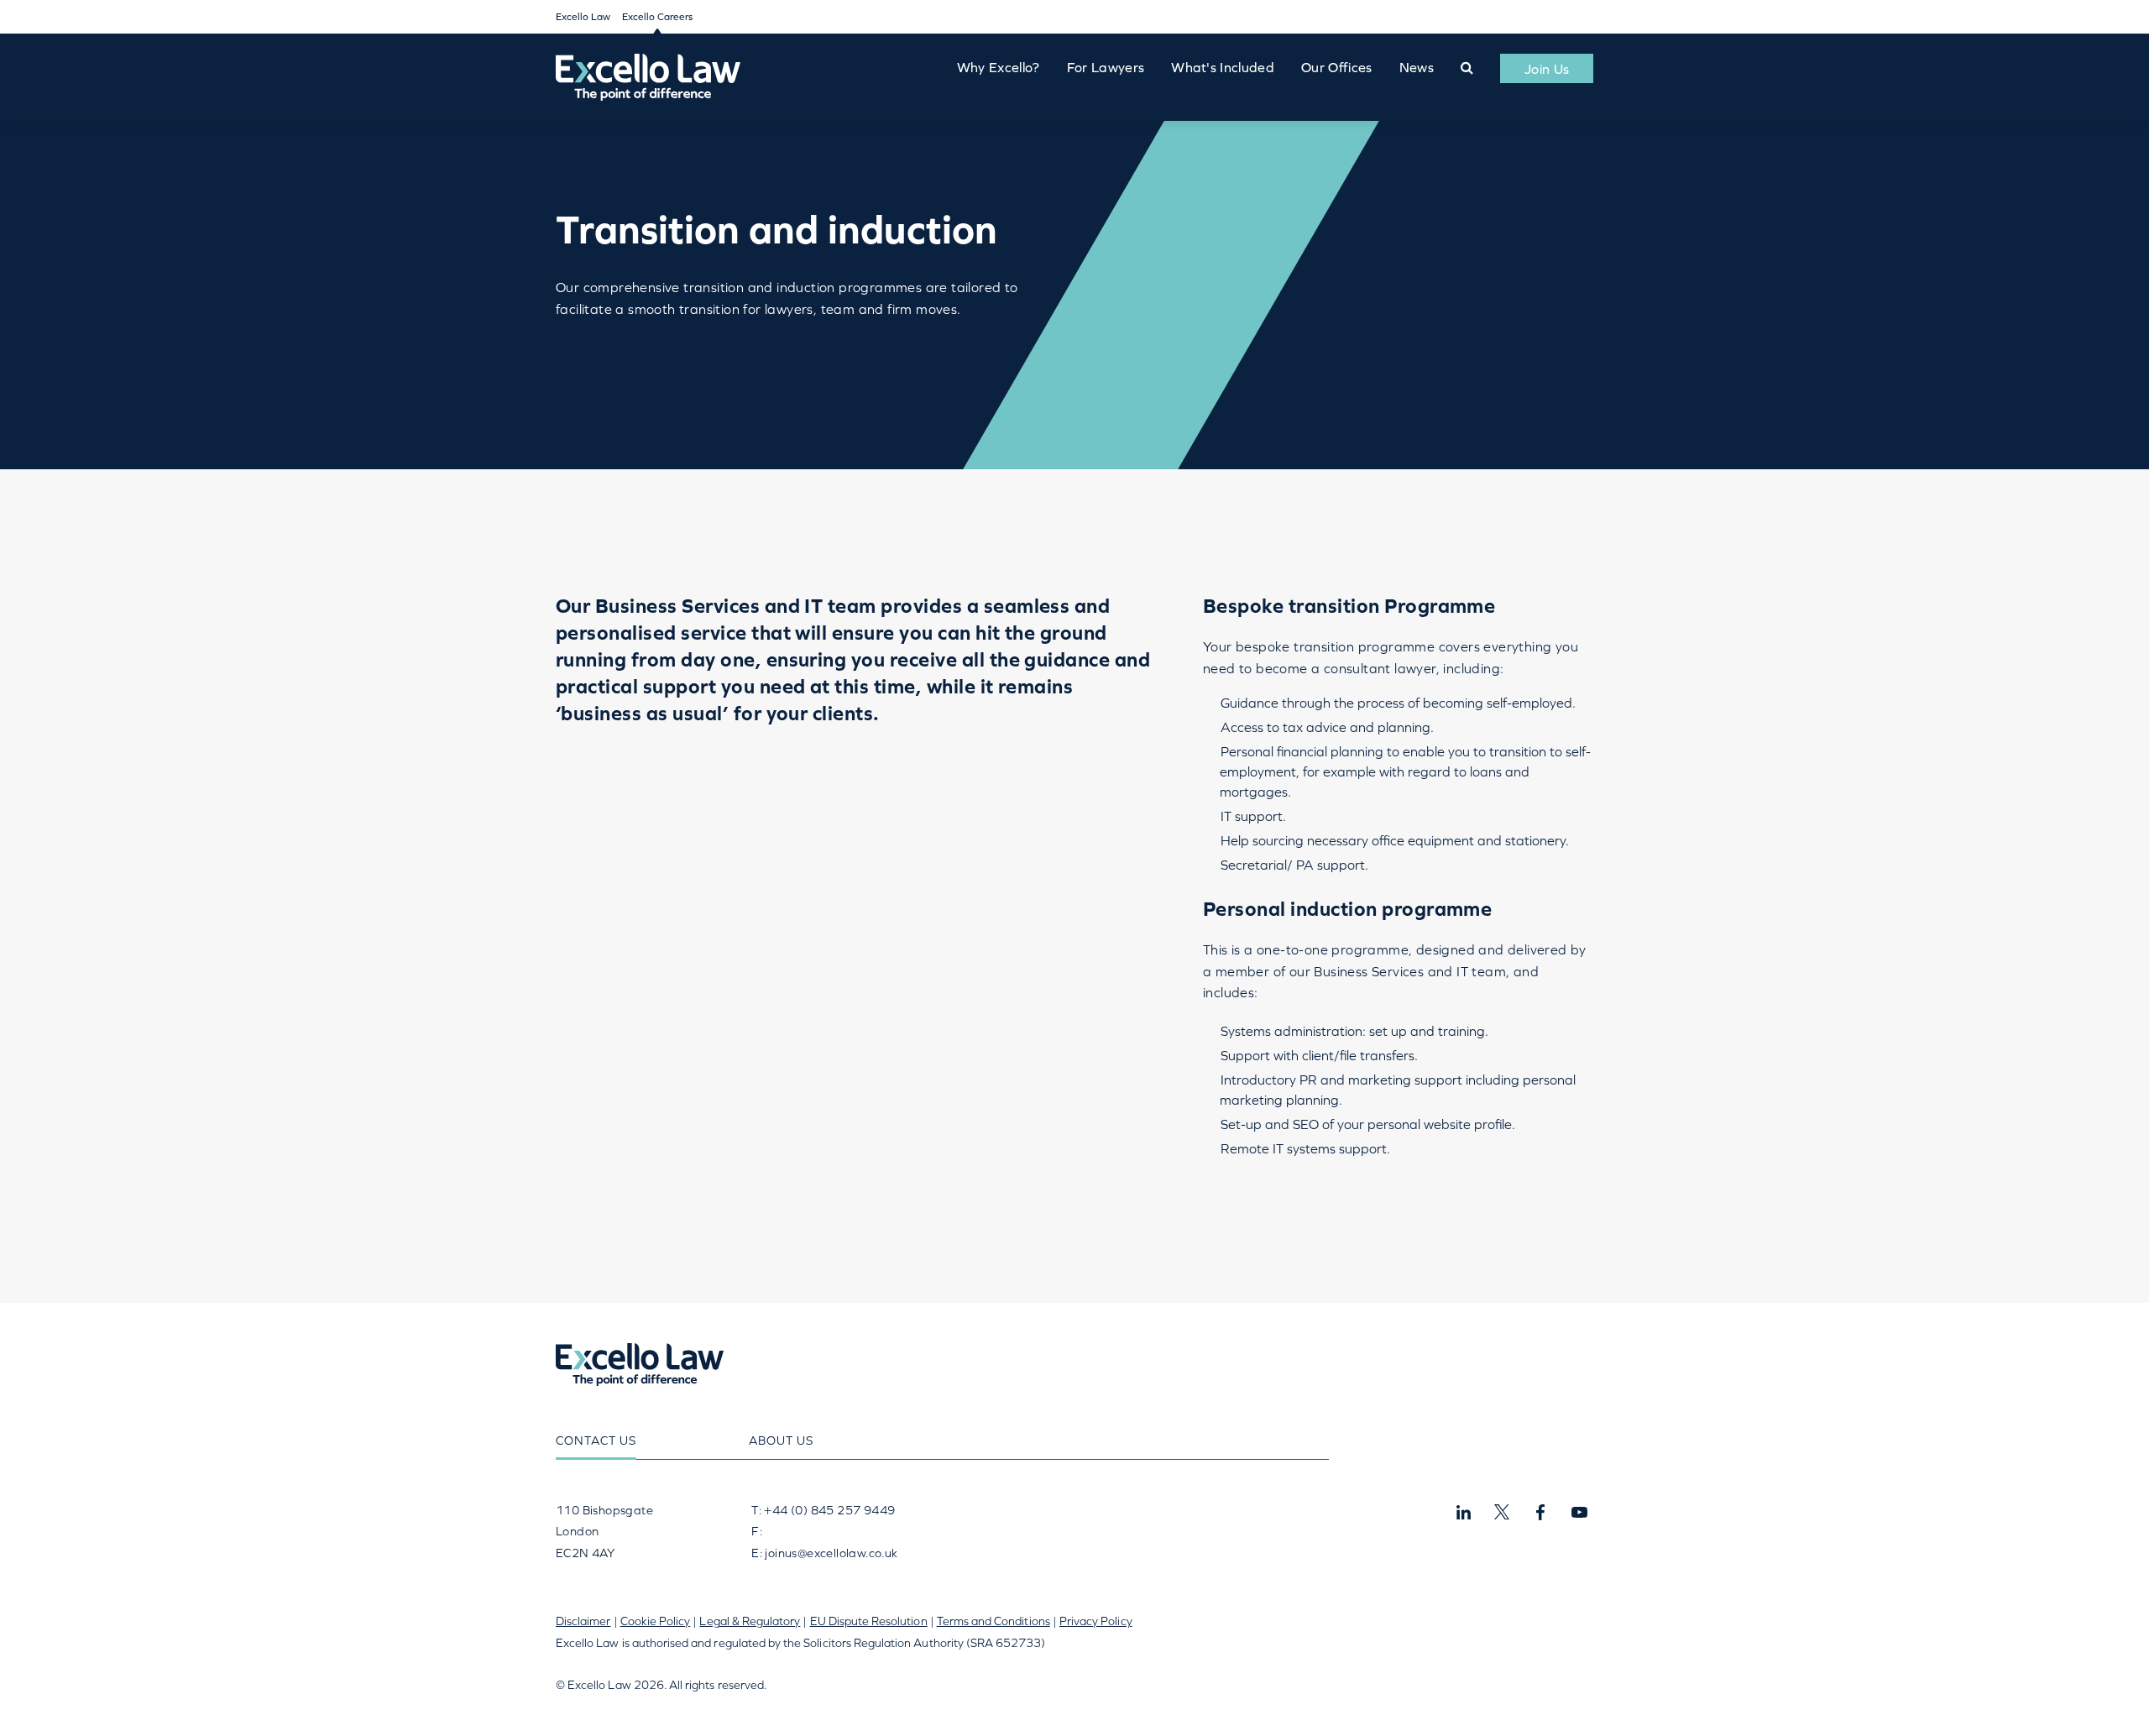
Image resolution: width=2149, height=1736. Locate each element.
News (1417, 67)
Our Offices (1337, 67)
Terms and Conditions (993, 1621)
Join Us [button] (1547, 69)
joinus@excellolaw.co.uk (831, 1553)
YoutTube (1579, 1513)
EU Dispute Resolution (869, 1621)
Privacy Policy (1096, 1621)
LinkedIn (1463, 1513)
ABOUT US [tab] (781, 1441)
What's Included (1223, 67)
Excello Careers (657, 17)
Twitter (1502, 1513)
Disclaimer (583, 1621)
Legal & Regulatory (750, 1621)
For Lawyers (1106, 67)
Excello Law (583, 17)
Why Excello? (999, 67)
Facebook (1540, 1513)
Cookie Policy (656, 1621)
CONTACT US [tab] (596, 1441)
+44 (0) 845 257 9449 (828, 1510)
